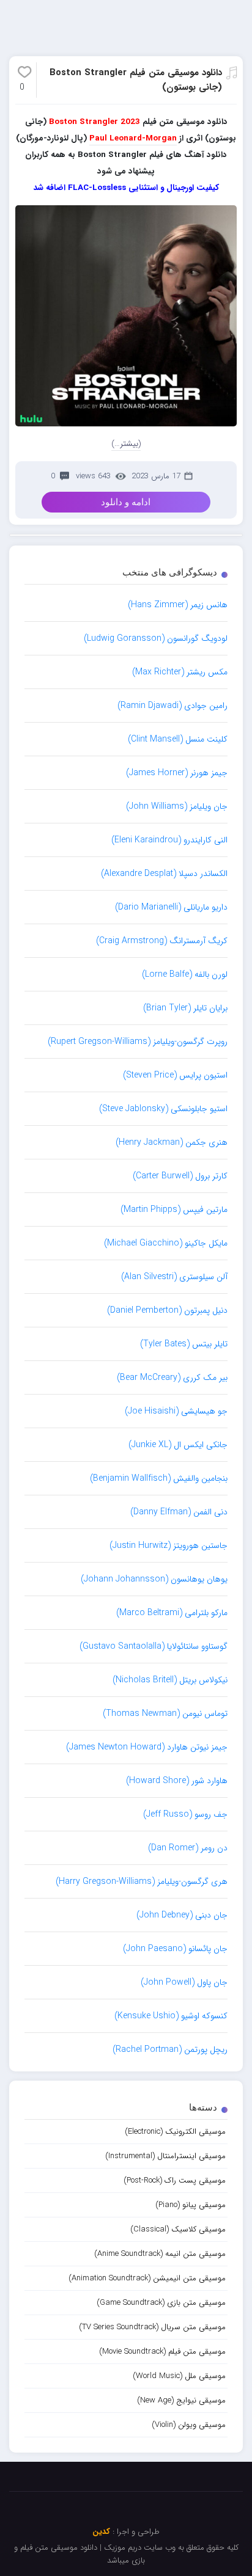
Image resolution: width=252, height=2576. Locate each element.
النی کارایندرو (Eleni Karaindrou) (169, 840)
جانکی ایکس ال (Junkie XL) (178, 1445)
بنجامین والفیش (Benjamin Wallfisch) (159, 1478)
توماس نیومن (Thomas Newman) (165, 1713)
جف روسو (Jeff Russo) (185, 1814)
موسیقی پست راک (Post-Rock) (175, 2180)
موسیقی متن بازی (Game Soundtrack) (161, 2303)
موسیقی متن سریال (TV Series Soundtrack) (152, 2327)
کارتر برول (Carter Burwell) (180, 1176)
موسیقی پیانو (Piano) (191, 2205)
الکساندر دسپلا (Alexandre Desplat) (164, 874)
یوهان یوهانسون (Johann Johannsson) (154, 1579)
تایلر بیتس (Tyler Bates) (184, 1344)
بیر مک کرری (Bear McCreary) (172, 1377)
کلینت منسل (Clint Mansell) (178, 739)
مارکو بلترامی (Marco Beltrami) (172, 1613)
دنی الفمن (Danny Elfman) (179, 1512)
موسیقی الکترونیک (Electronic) (175, 2132)
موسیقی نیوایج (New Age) (181, 2400)
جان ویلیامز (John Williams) (177, 806)
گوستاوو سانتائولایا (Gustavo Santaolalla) (154, 1646)
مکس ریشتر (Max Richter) (180, 672)
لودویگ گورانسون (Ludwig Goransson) (156, 638)
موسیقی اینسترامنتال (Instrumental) (165, 2156)
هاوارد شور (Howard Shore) (177, 1781)
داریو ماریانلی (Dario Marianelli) (171, 907)
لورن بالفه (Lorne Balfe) (185, 974)
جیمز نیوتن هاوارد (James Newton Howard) (147, 1747)
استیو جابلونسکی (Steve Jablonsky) (163, 1109)
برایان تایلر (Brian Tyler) (185, 1008)
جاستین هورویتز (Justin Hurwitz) (169, 1545)
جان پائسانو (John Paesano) (175, 1949)
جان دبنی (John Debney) (182, 1915)
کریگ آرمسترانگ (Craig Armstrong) (162, 941)
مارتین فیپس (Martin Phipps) (174, 1210)
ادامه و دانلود (126, 502)
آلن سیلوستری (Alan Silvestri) (174, 1277)
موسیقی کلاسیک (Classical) (178, 2229)
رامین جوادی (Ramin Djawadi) (172, 706)
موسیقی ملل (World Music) (179, 2376)
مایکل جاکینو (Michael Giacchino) (166, 1243)
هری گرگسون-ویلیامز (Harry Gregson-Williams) (142, 1881)
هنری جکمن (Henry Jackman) (172, 1142)
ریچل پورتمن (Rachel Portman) (170, 2049)
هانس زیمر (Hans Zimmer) (178, 605)
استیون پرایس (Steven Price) (175, 1075)
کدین (101, 2532)
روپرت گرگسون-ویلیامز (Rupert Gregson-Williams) (138, 1042)
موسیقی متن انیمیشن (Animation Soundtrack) (147, 2278)
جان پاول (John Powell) (184, 1982)
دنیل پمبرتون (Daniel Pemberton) (167, 1310)
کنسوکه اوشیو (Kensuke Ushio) (171, 2016)
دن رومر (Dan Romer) (188, 1848)
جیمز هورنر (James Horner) (177, 773)
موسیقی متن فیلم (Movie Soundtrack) (162, 2352)
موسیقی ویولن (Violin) (189, 2425)
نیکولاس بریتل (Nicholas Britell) (170, 1680)
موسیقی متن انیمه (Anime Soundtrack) (160, 2254)
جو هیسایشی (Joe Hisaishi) (176, 1411)
